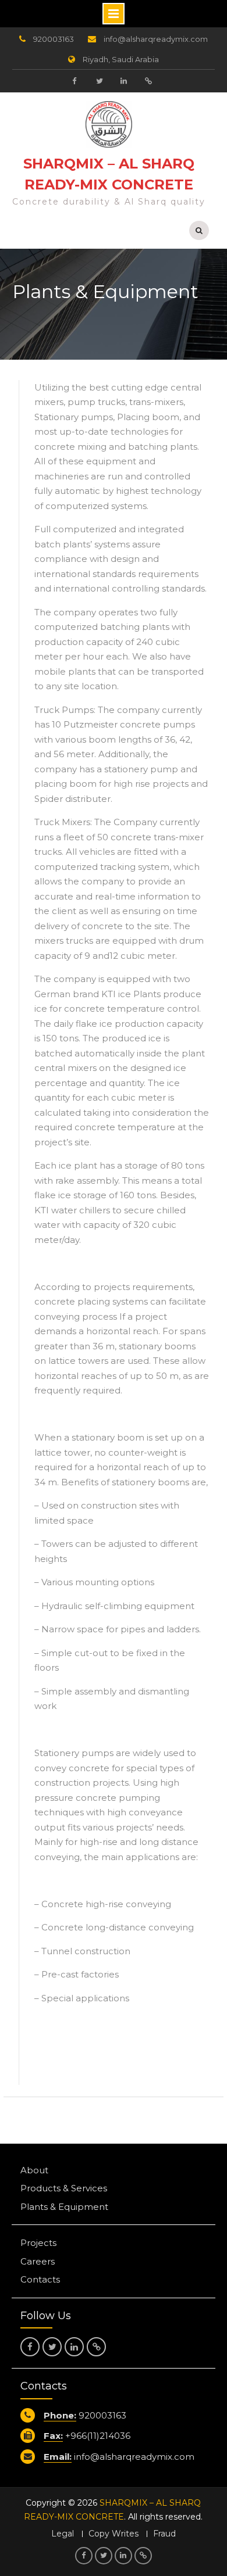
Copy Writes (114, 2534)
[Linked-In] (123, 81)
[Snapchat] (148, 81)
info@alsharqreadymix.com (156, 39)
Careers (38, 2261)
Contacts (40, 2279)
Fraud (164, 2534)
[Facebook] (75, 81)
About (34, 2170)
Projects (38, 2243)
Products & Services (64, 2188)
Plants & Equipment (64, 2207)
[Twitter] (99, 81)
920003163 (54, 39)
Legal (63, 2534)
